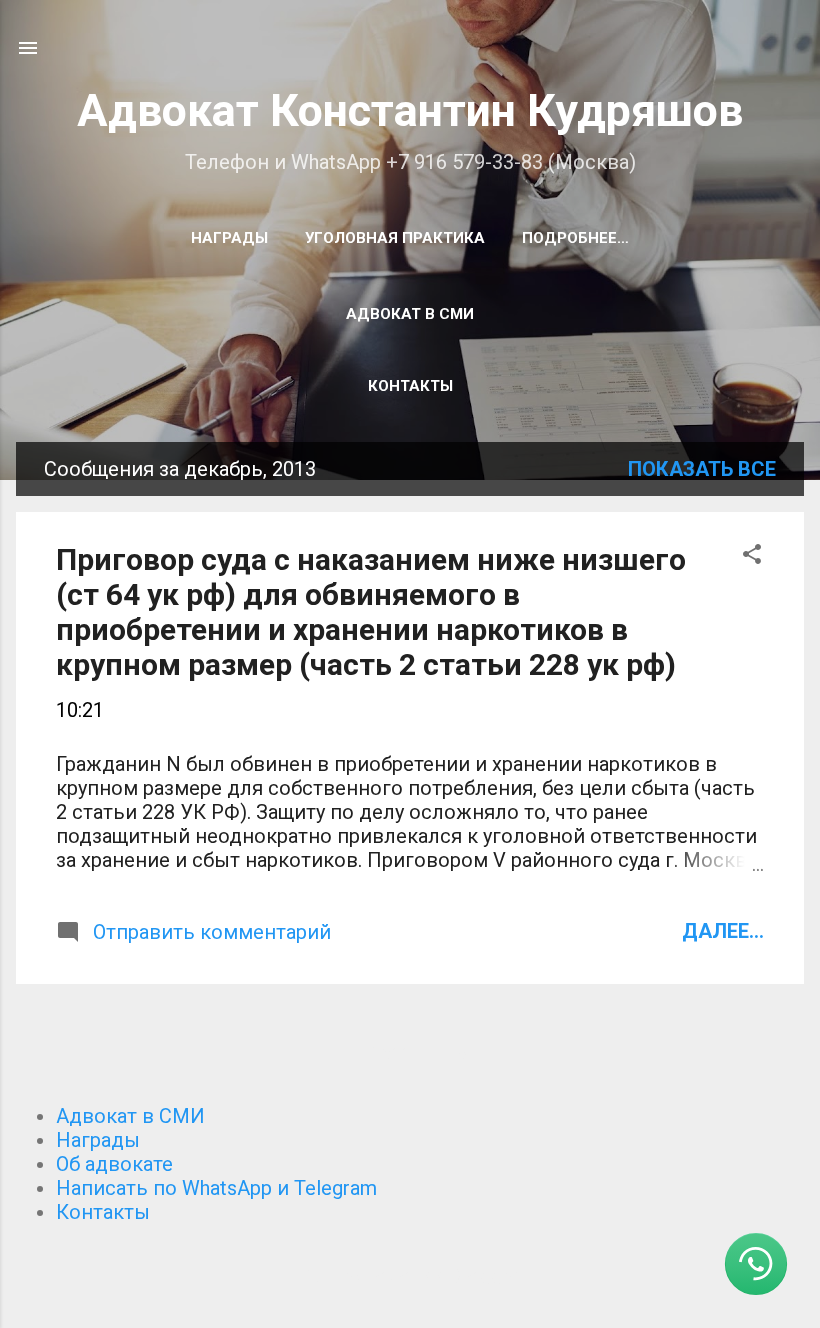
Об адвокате (114, 1164)
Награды (229, 238)
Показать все (702, 469)
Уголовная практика (395, 238)
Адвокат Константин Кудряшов (410, 110)
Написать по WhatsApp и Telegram (216, 1188)
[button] (752, 556)
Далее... (723, 931)
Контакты (410, 386)
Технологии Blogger (422, 1276)
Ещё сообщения (410, 1054)
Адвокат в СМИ (410, 314)
